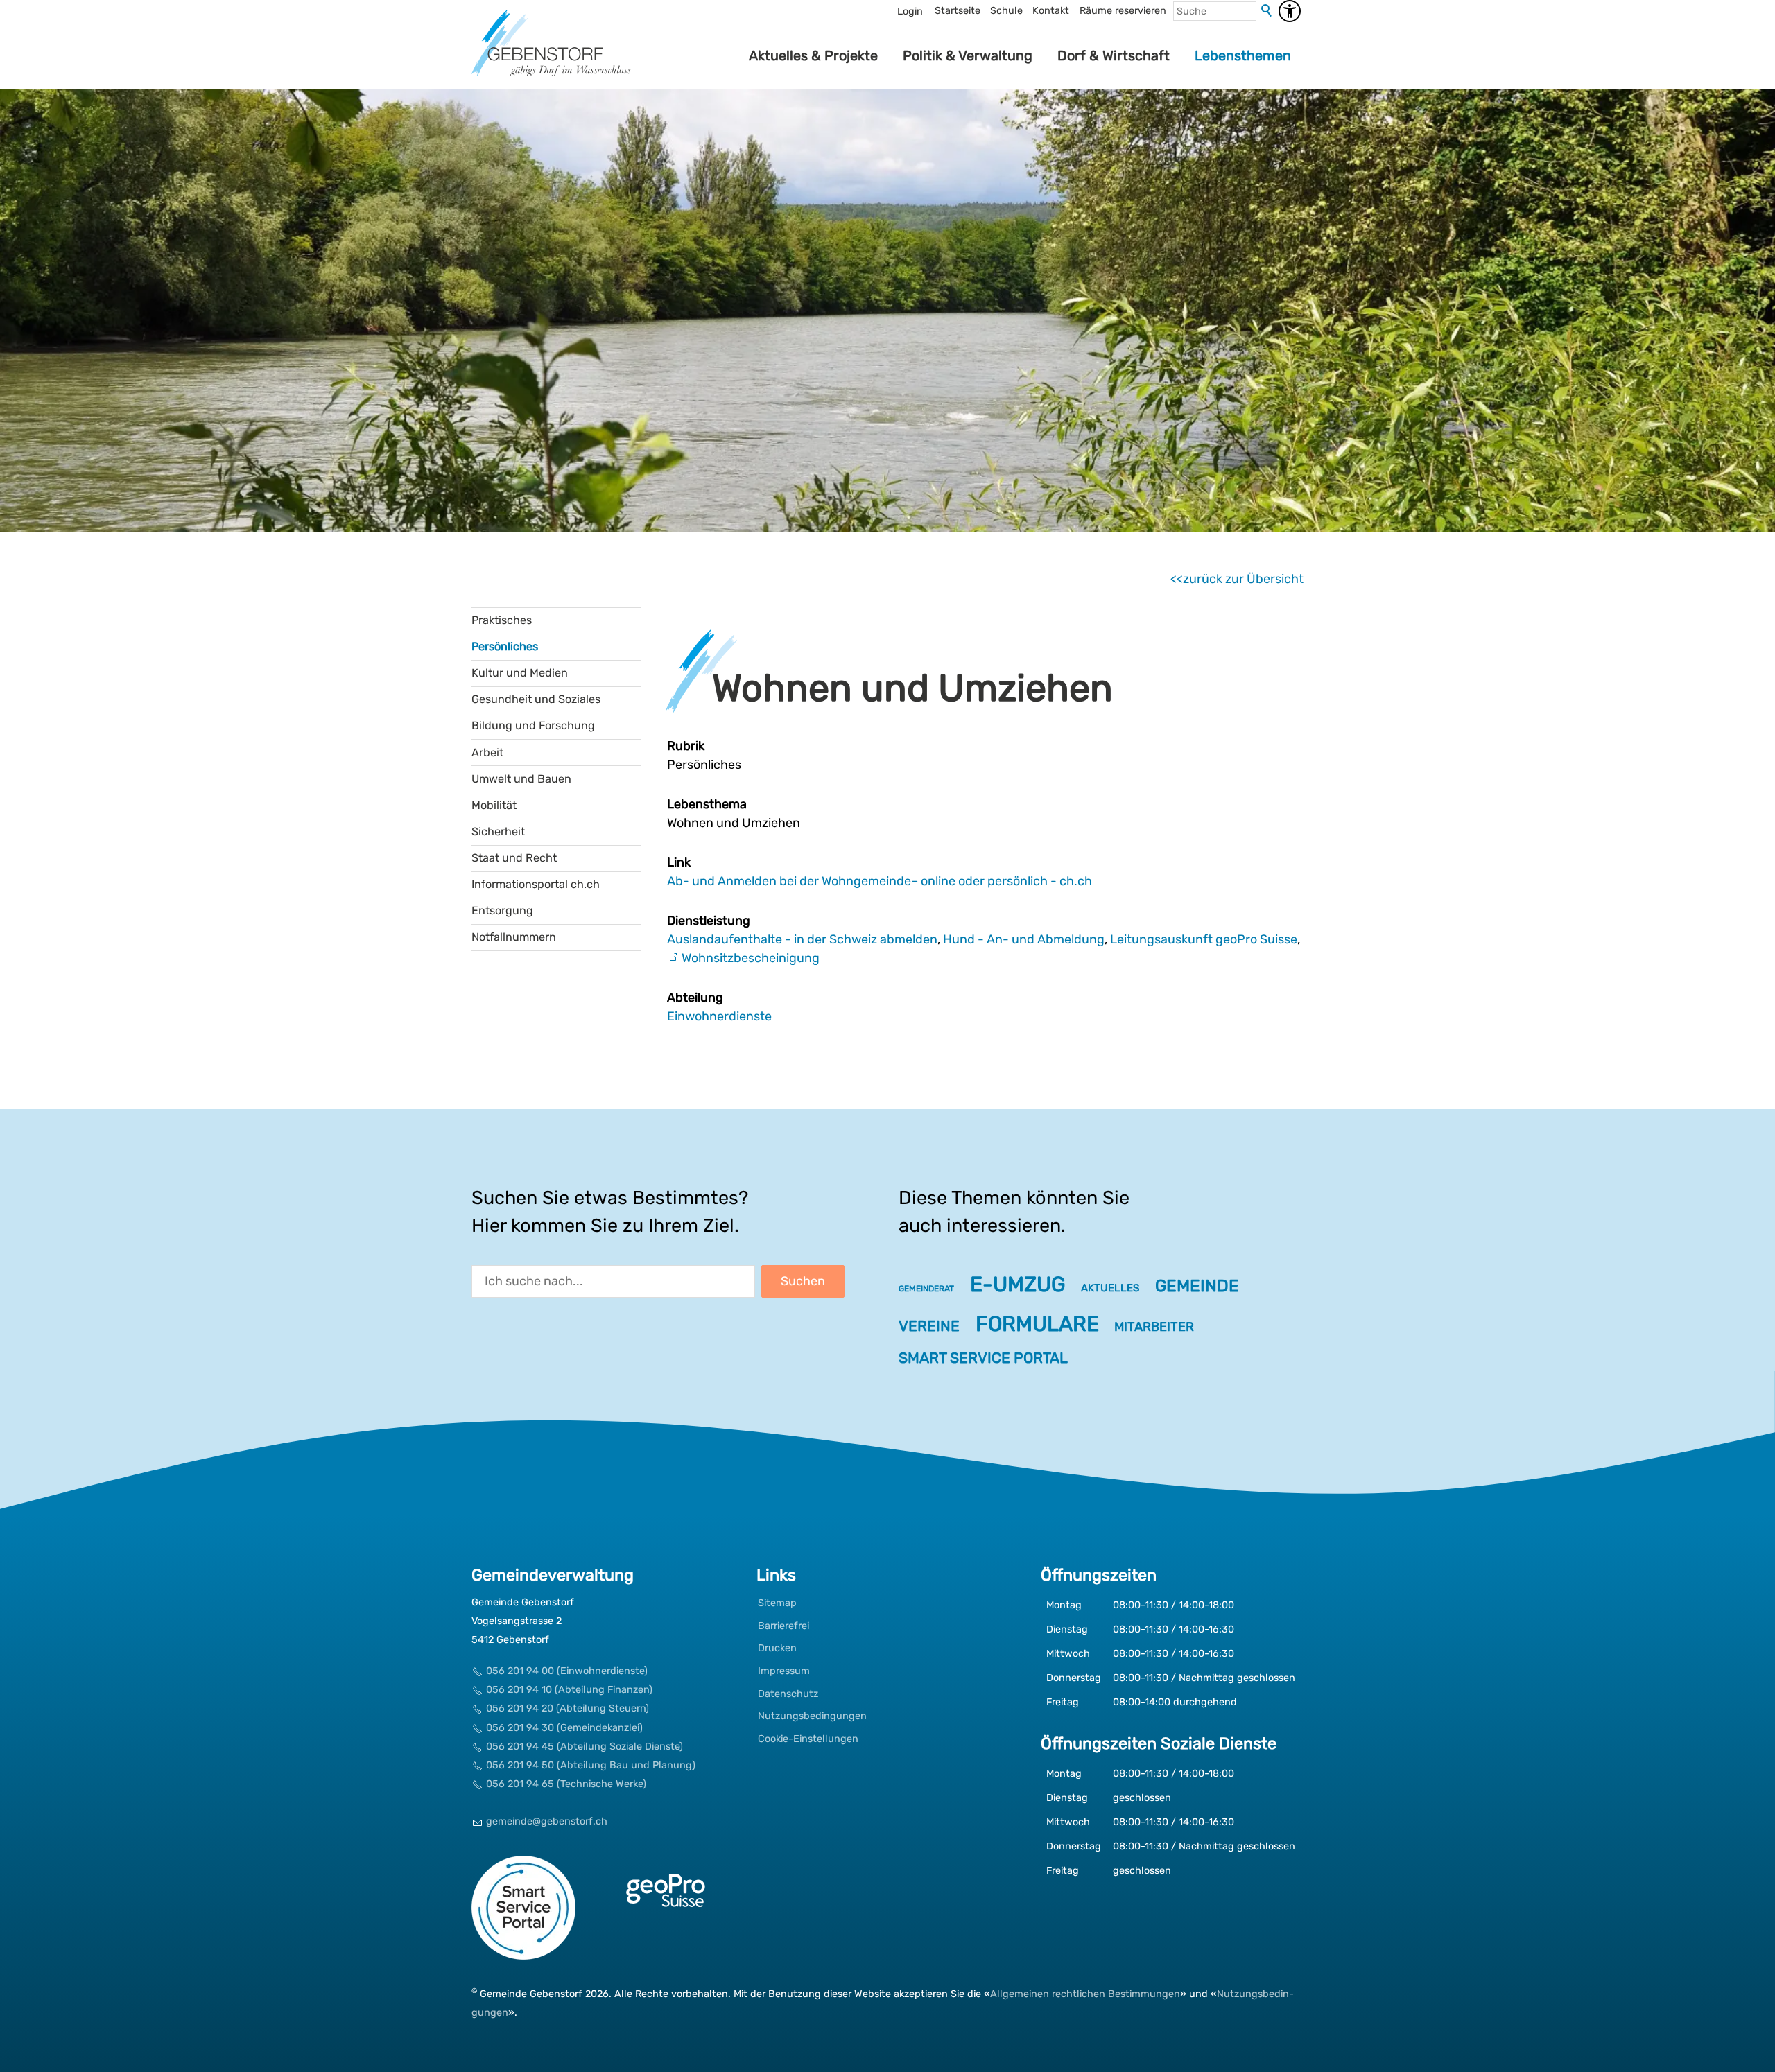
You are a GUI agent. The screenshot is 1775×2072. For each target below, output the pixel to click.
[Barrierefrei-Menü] (1290, 11)
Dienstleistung (709, 921)
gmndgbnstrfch (547, 1821)
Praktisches (502, 620)
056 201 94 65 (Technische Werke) (566, 1784)
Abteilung (695, 998)
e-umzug (1018, 1285)
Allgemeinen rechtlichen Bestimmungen (1085, 1994)
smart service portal (983, 1358)
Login (910, 11)
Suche (1267, 11)
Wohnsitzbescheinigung (751, 958)
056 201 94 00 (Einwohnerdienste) (567, 1671)
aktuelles (1110, 1288)
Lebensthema (707, 804)
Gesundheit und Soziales (536, 699)
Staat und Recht (514, 858)
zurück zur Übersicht (1243, 579)
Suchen (803, 1281)
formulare (1037, 1324)
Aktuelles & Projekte (813, 55)
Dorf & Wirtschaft (1114, 55)
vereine (929, 1326)
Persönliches (505, 646)
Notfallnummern (514, 937)
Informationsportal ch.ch (536, 884)
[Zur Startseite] (551, 55)
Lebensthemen (1243, 55)
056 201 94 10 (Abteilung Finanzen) (569, 1690)
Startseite (958, 11)
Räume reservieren (1123, 11)
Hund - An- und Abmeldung (1024, 939)
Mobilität (494, 805)
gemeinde (1197, 1286)
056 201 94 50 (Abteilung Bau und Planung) (591, 1765)
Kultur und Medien (520, 673)
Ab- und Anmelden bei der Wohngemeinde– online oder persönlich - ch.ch (880, 881)
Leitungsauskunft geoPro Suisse (1204, 939)
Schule (1006, 11)
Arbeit (487, 752)
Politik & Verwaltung (968, 55)
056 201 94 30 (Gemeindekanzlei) (564, 1728)
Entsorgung (502, 911)
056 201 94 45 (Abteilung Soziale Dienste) (585, 1747)
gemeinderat (926, 1289)
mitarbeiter (1154, 1327)
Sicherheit (498, 832)
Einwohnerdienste (719, 1016)
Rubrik (686, 746)
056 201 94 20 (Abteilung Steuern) (568, 1708)
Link (679, 862)
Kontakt (1051, 11)
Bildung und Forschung (533, 725)
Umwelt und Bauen (521, 779)
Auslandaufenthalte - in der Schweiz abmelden (802, 939)
